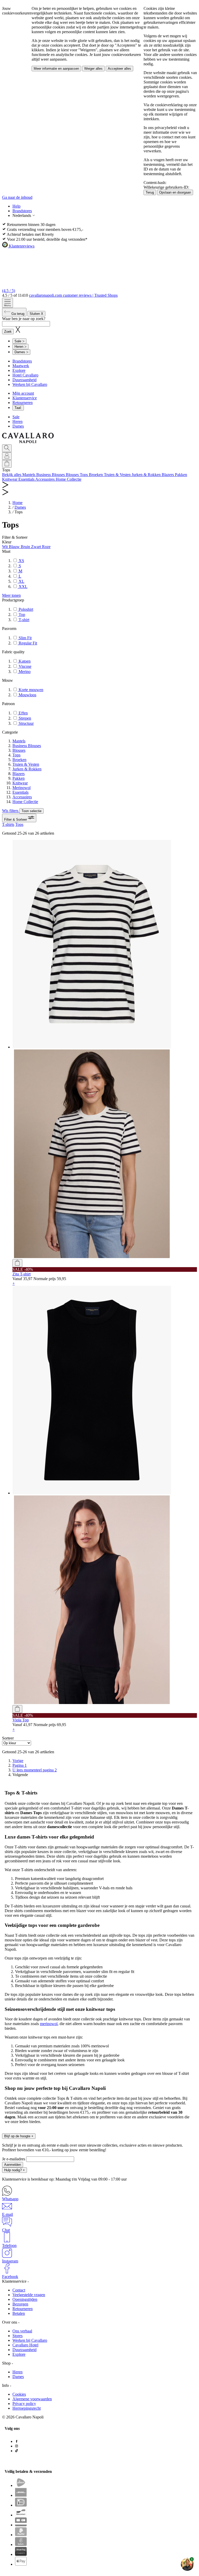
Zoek (8, 332)
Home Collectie (25, 802)
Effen (23, 713)
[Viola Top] (105, 1495)
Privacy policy (24, 2404)
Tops (16, 755)
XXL (23, 587)
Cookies (19, 2394)
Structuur (26, 723)
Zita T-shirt (22, 1274)
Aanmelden (13, 2165)
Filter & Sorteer (16, 819)
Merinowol (22, 788)
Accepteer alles (119, 69)
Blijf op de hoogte (19, 2136)
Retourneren (23, 403)
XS (21, 561)
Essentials (20, 792)
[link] (20, 1775)
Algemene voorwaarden (32, 2399)
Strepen (24, 718)
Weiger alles (93, 69)
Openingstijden (25, 2299)
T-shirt (23, 620)
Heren (17, 421)
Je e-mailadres (14, 2159)
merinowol (49, 2024)
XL (21, 581)
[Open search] (7, 448)
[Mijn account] (7, 456)
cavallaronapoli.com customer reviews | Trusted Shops (73, 295)
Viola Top (21, 1720)
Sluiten (36, 314)
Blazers (19, 774)
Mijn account (23, 393)
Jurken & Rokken (27, 769)
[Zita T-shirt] (105, 1049)
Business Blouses (27, 746)
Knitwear (20, 783)
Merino (24, 672)
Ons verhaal (22, 2331)
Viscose (24, 666)
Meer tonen (11, 595)
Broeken (19, 760)
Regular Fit (27, 643)
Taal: (18, 408)
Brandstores (22, 211)
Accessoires (22, 797)
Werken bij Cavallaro (30, 384)
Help (16, 206)
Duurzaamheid (24, 380)
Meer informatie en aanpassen (56, 69)
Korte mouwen (30, 690)
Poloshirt (25, 609)
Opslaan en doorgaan (175, 192)
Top (21, 615)
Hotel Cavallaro (25, 375)
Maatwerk (21, 366)
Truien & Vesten (26, 764)
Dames (18, 426)
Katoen (24, 661)
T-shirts (8, 824)
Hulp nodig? (15, 2170)
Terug (150, 192)
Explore (19, 370)
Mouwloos (27, 695)
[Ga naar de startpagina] (28, 442)
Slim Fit (25, 638)
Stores (17, 2336)
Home (17, 503)
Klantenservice (25, 398)
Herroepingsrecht (27, 2408)
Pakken (19, 778)
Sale (16, 417)
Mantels (19, 741)
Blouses (19, 750)
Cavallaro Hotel (25, 2345)
